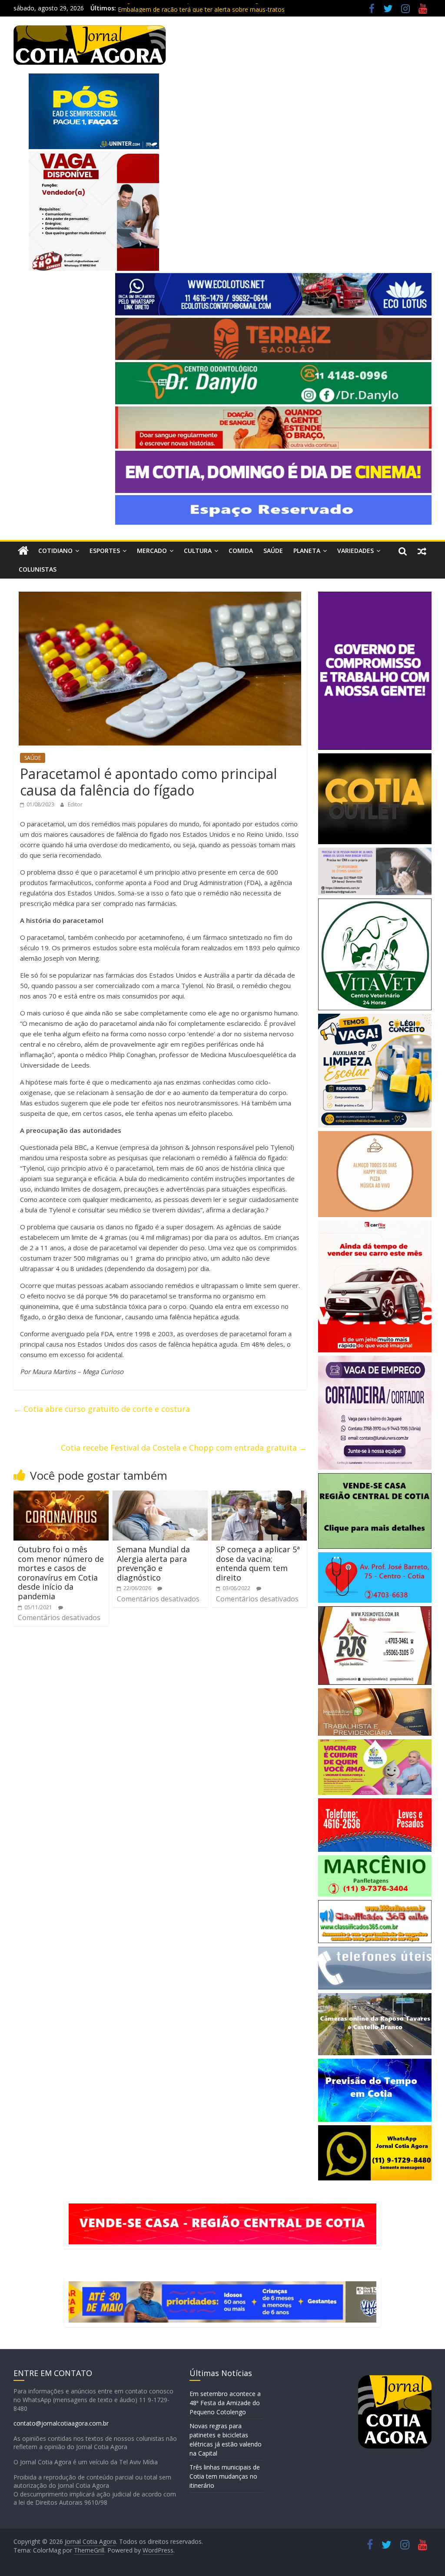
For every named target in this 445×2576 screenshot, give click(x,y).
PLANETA (307, 551)
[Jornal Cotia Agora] (23, 551)
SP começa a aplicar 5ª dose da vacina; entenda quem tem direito (258, 1563)
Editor (75, 804)
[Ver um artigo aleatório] (422, 551)
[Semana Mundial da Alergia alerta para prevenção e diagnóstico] (160, 1496)
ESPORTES (105, 551)
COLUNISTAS (38, 569)
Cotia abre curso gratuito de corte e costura (102, 1409)
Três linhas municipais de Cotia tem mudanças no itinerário (225, 2476)
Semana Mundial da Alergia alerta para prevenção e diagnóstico (153, 1563)
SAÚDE (273, 551)
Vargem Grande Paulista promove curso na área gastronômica (206, 8)
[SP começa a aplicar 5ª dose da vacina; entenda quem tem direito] (259, 1496)
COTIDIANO (55, 551)
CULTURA (198, 551)
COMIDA (241, 551)
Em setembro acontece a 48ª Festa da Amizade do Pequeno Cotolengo (225, 2403)
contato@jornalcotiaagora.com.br (61, 2423)
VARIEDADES (355, 551)
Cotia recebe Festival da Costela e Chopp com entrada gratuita (184, 1448)
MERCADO (152, 551)
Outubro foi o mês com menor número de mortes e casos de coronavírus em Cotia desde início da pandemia (61, 1573)
